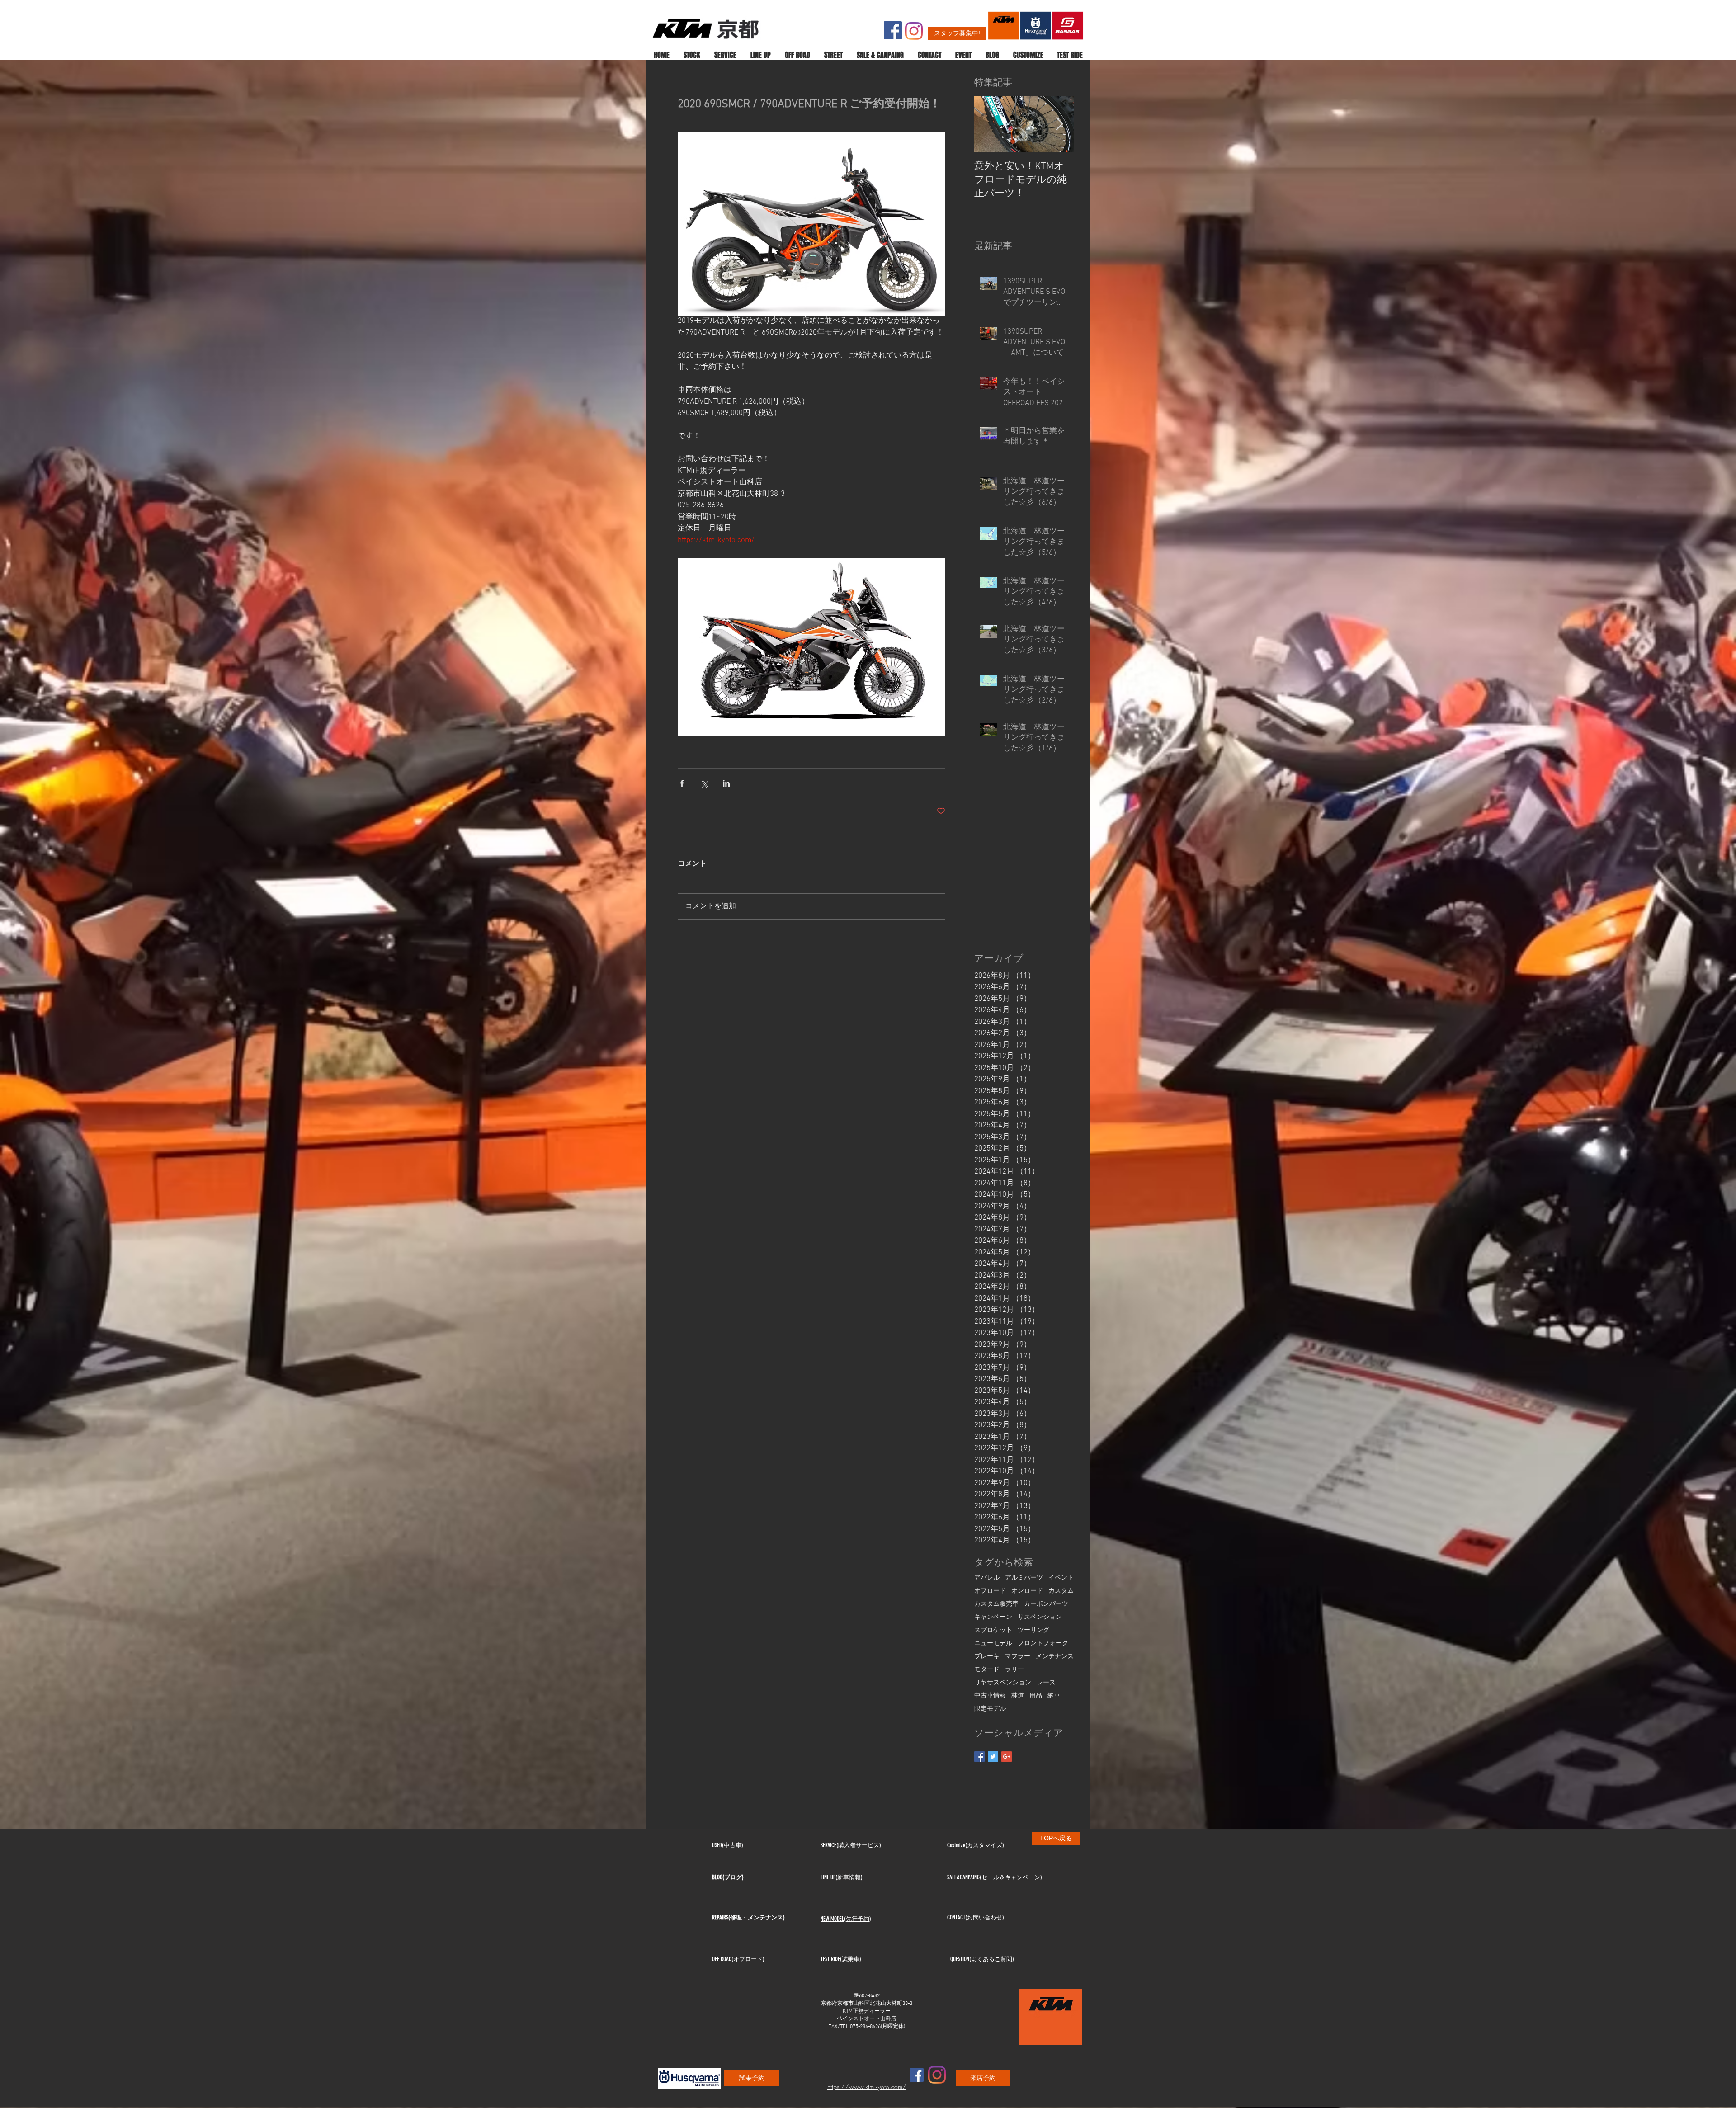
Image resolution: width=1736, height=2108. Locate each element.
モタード (987, 1670)
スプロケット (993, 1630)
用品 (1036, 1696)
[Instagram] (914, 31)
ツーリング (1033, 1630)
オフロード (990, 1591)
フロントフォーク (1043, 1643)
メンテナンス (1055, 1657)
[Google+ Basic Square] (1007, 1757)
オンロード (1027, 1591)
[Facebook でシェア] (682, 783)
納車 (1054, 1696)
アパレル (987, 1578)
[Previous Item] (989, 125)
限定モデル (990, 1709)
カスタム (1061, 1591)
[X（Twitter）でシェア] (704, 783)
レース (1046, 1683)
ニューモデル (993, 1643)
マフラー (1018, 1657)
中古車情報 (990, 1696)
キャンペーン (993, 1617)
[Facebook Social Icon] (893, 30)
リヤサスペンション (1003, 1683)
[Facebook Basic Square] (979, 1757)
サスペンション (1040, 1617)
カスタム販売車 (996, 1604)
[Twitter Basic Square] (993, 1757)
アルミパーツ (1024, 1578)
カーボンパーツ (1046, 1604)
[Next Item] (1059, 125)
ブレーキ (987, 1657)
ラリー (1014, 1670)
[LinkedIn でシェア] (726, 783)
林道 (1018, 1696)
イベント (1061, 1578)
